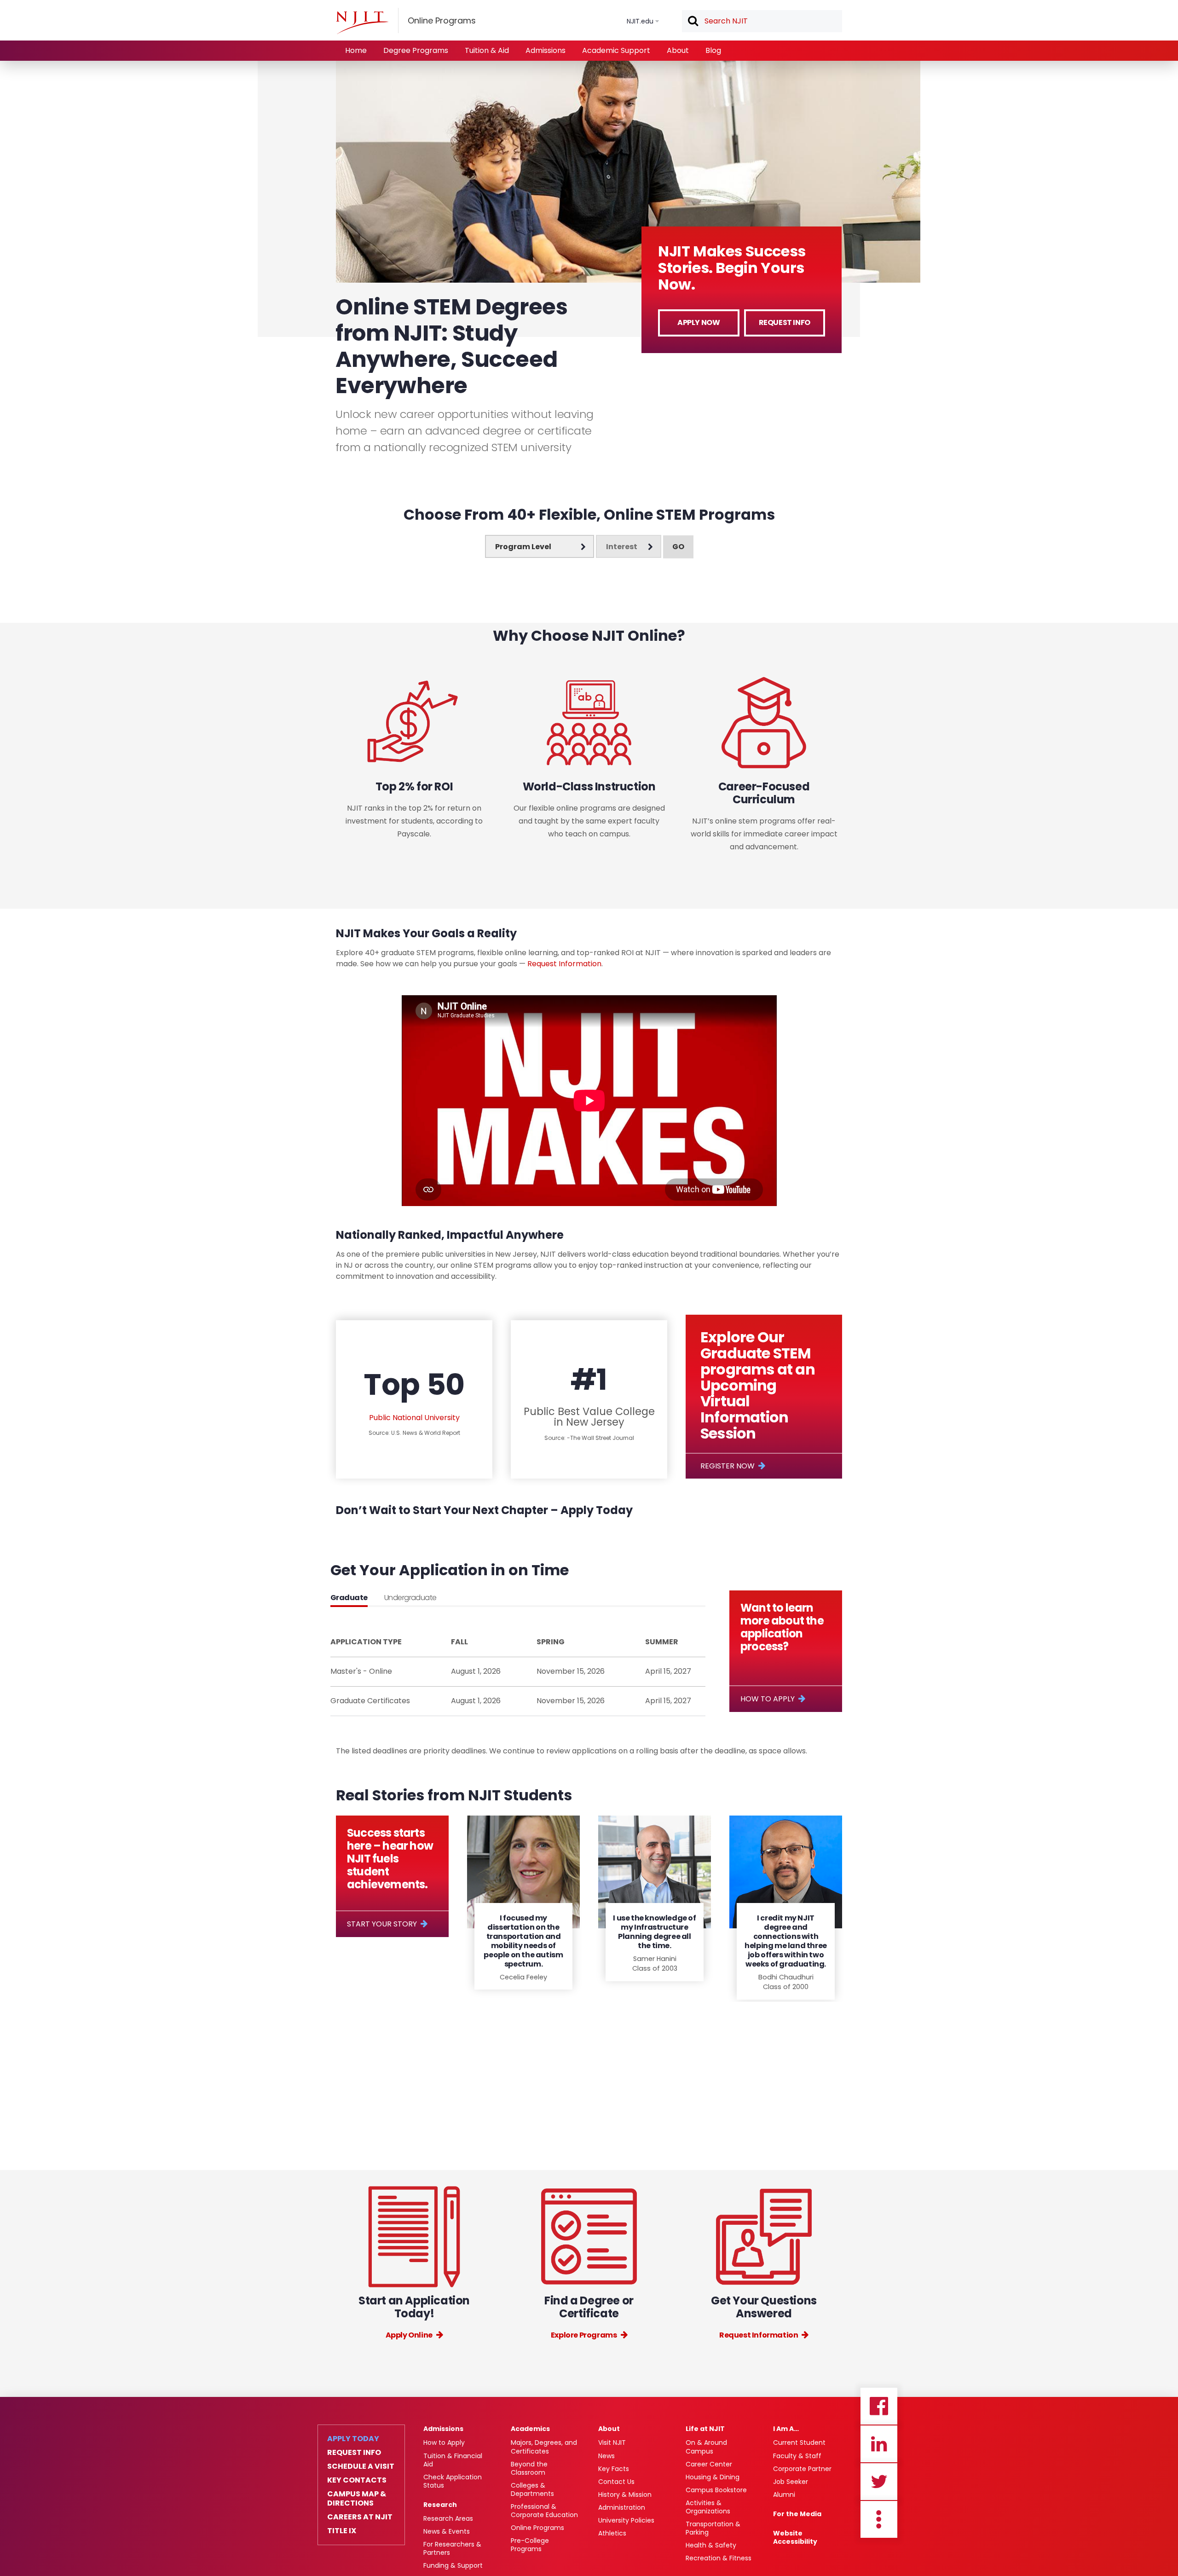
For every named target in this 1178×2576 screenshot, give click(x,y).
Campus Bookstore (716, 2490)
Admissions (546, 50)
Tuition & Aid (487, 50)
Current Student (799, 2443)
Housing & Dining (713, 2477)
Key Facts (614, 2469)
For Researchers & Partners (452, 2548)
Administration (622, 2507)
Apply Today (353, 2439)
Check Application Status (453, 2481)
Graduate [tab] (349, 1598)
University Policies (626, 2520)
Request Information (564, 964)
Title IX (342, 2531)
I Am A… (786, 2429)
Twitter (879, 2482)
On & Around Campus (706, 2447)
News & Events (447, 2531)
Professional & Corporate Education (544, 2511)
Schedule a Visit (361, 2466)
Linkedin (879, 2444)
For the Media (797, 2514)
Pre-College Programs (530, 2545)
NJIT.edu (640, 21)
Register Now (728, 1466)
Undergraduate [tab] (410, 1598)
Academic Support (616, 50)
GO (678, 547)
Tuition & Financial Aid (453, 2460)
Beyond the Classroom (529, 2468)
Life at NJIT (705, 2429)
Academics (530, 2429)
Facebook (879, 2406)
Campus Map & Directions (357, 2499)
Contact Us (616, 2482)
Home (356, 50)
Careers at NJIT (360, 2517)
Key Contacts (357, 2480)
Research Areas (448, 2518)
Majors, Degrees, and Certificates (544, 2447)
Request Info (785, 322)
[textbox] (762, 21)
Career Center (709, 2464)
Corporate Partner (802, 2469)
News (606, 2456)
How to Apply (768, 1699)
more (879, 2519)
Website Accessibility (795, 2537)
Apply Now (699, 322)
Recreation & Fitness (719, 2558)
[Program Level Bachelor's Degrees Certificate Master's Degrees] (540, 546)
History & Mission (625, 2495)
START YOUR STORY (382, 1924)
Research (440, 2505)
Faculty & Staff (797, 2456)
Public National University (414, 1418)
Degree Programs (416, 50)
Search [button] (693, 22)
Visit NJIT (612, 2443)
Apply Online (409, 2335)
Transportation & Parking (713, 2528)
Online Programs (537, 2528)
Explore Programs (584, 2335)
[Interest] (629, 546)
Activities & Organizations (708, 2507)
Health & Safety (711, 2545)
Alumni (784, 2495)
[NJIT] (362, 23)
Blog (713, 50)
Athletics (612, 2533)
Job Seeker (791, 2482)
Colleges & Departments (532, 2489)
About (678, 50)
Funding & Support (453, 2565)
